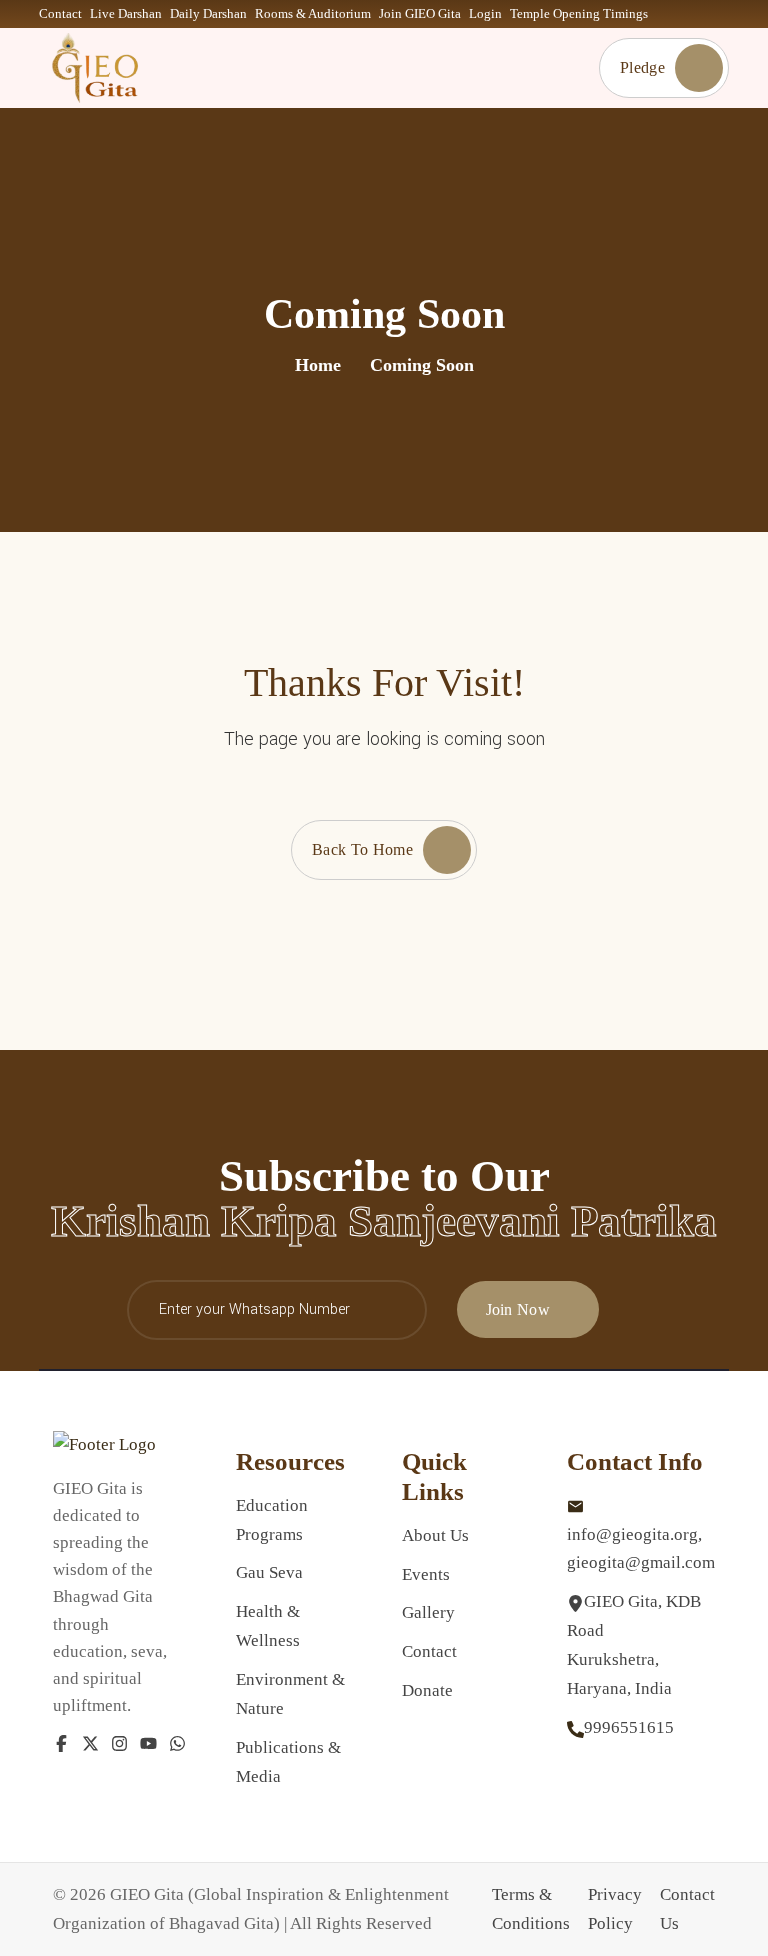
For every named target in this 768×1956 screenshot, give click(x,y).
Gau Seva (269, 1572)
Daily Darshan (208, 13)
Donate (427, 1690)
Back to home (362, 849)
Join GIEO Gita (420, 13)
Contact (60, 13)
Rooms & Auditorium (313, 13)
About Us (435, 1535)
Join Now (518, 1309)
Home (318, 365)
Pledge (642, 67)
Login (485, 13)
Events (426, 1574)
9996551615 (629, 1727)
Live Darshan (126, 13)
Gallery (428, 1612)
